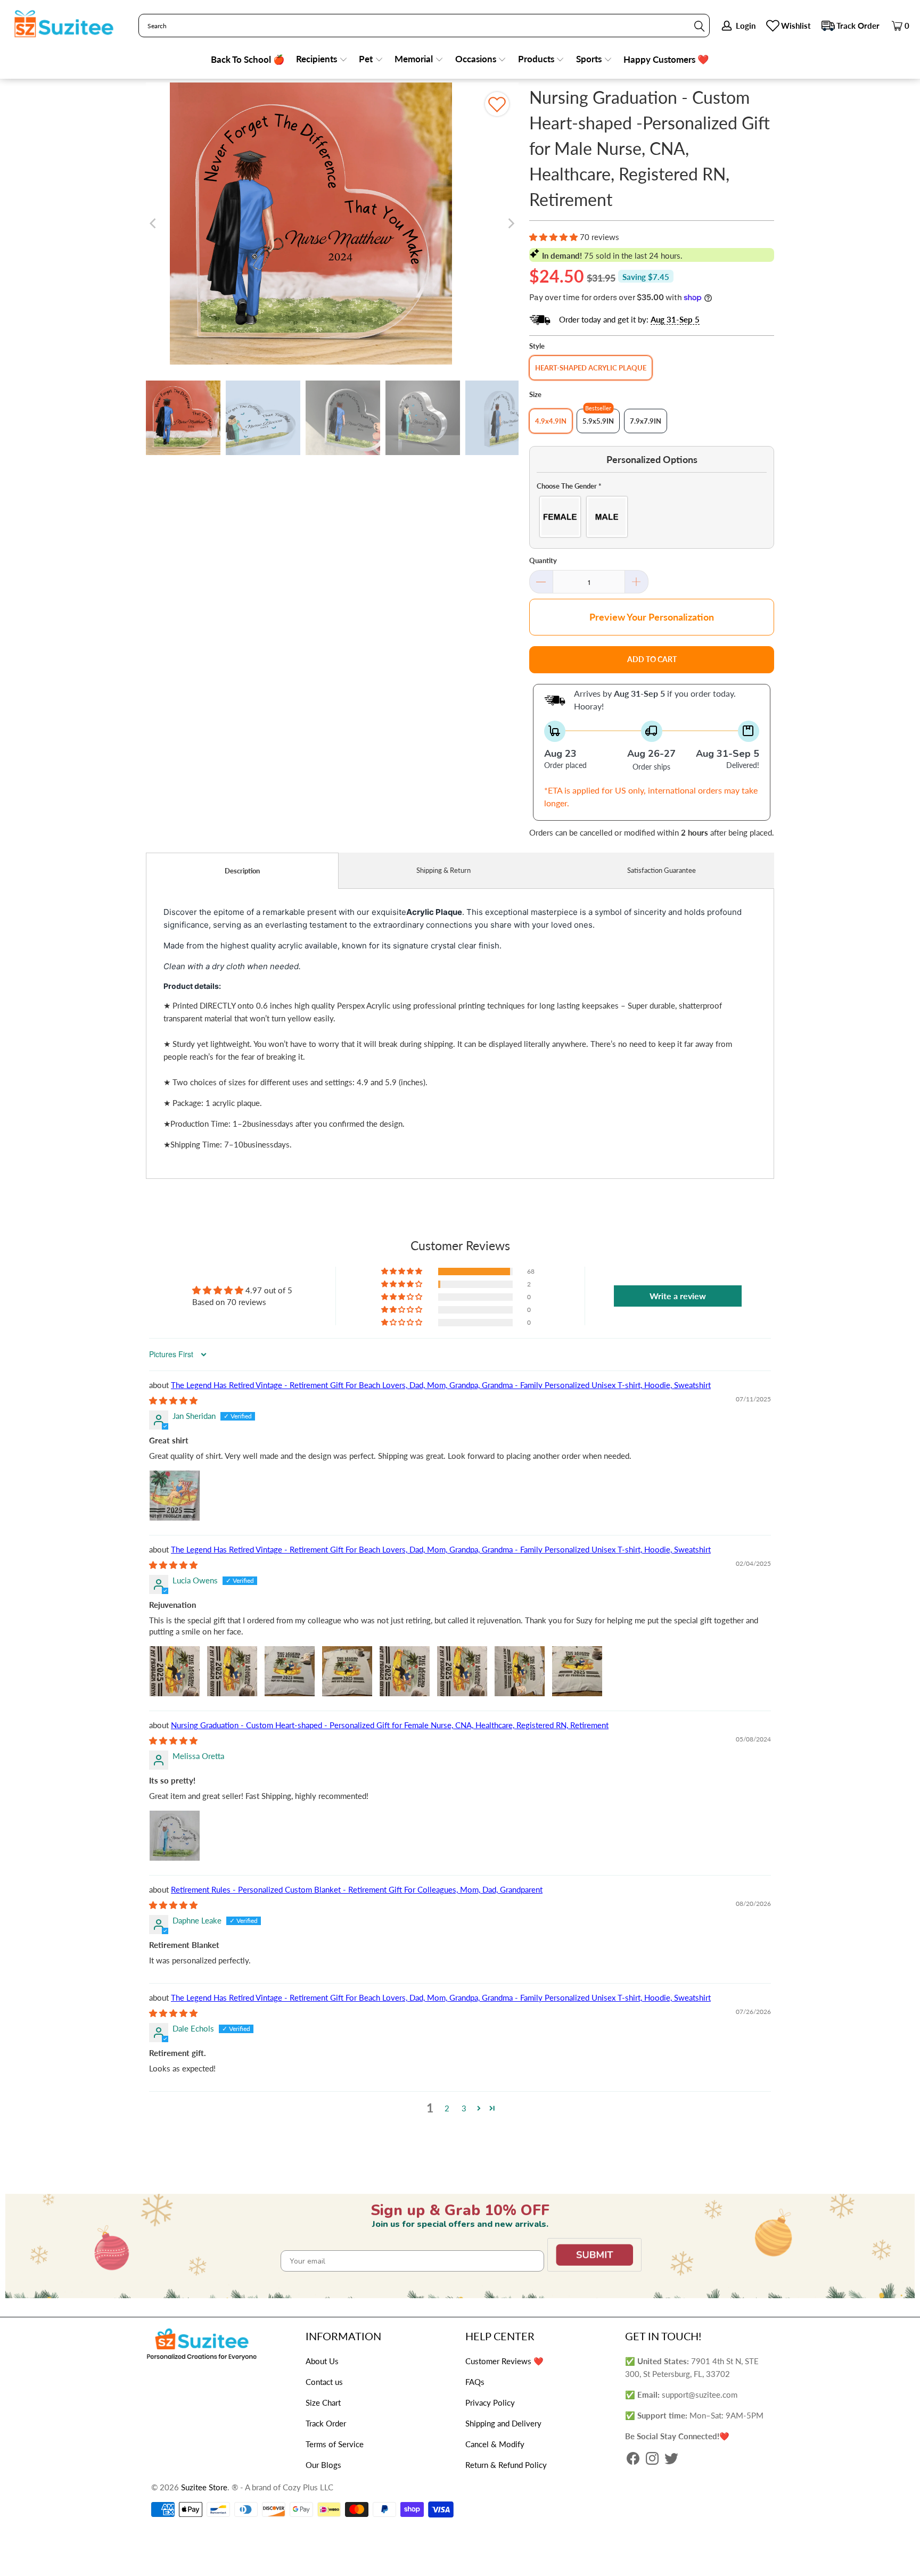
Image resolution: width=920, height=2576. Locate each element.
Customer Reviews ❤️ (504, 2361)
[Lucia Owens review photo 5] (405, 1671)
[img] (173, 1400)
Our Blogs (323, 2465)
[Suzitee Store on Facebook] (633, 2459)
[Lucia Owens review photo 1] (175, 1671)
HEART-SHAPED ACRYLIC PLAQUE (591, 368)
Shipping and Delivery (503, 2423)
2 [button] (447, 2108)
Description (242, 871)
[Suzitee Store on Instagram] (652, 2459)
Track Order (858, 26)
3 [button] (464, 2108)
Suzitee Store (204, 2487)
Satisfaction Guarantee (662, 870)
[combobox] (424, 26)
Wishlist (796, 26)
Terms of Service (335, 2444)
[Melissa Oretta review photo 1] (175, 1836)
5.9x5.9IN (598, 421)
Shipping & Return (443, 870)
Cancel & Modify (495, 2444)
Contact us (324, 2382)
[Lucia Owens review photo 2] (232, 1671)
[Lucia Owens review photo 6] (462, 1671)
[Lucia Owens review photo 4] (347, 1671)
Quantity (543, 560)
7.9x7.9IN (646, 421)
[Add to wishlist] (497, 104)
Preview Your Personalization (652, 617)
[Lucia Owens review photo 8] (577, 1671)
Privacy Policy (490, 2402)
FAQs (475, 2382)
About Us (322, 2361)
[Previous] (154, 224)
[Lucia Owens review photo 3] (290, 1671)
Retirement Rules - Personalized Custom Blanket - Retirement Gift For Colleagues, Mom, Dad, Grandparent (357, 1889)
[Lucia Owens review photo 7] (520, 1671)
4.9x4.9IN (551, 421)
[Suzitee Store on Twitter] (671, 2459)
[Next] (511, 224)
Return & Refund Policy (506, 2465)
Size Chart (323, 2402)
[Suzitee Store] (64, 24)
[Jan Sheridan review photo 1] (175, 1496)
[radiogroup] (652, 517)
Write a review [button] (678, 1296)
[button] (322, 60)
